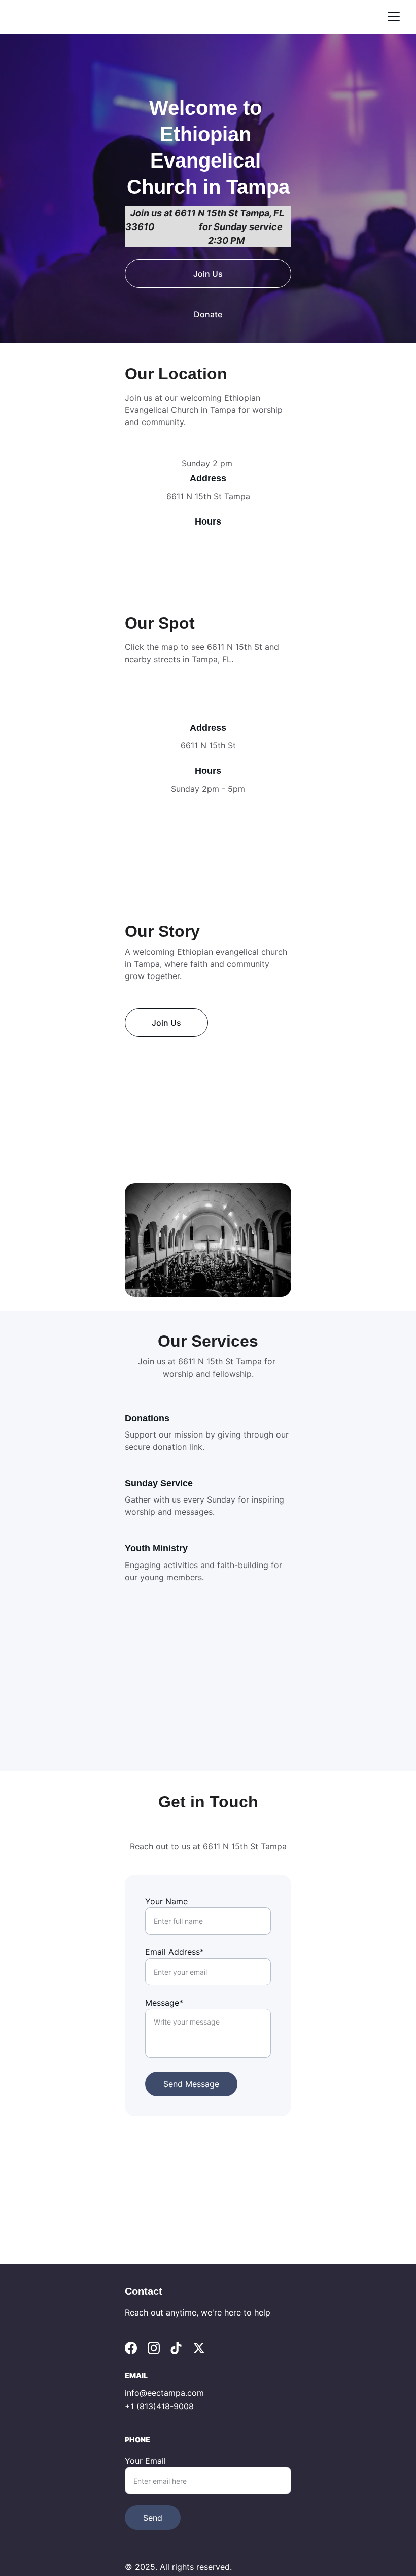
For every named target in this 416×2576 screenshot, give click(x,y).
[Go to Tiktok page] (176, 2348)
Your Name (166, 1901)
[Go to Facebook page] (131, 2348)
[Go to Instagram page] (154, 2348)
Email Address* (175, 1952)
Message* (164, 2003)
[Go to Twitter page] (199, 2348)
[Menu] (394, 17)
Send (153, 2518)
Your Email (145, 2461)
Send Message (191, 2084)
